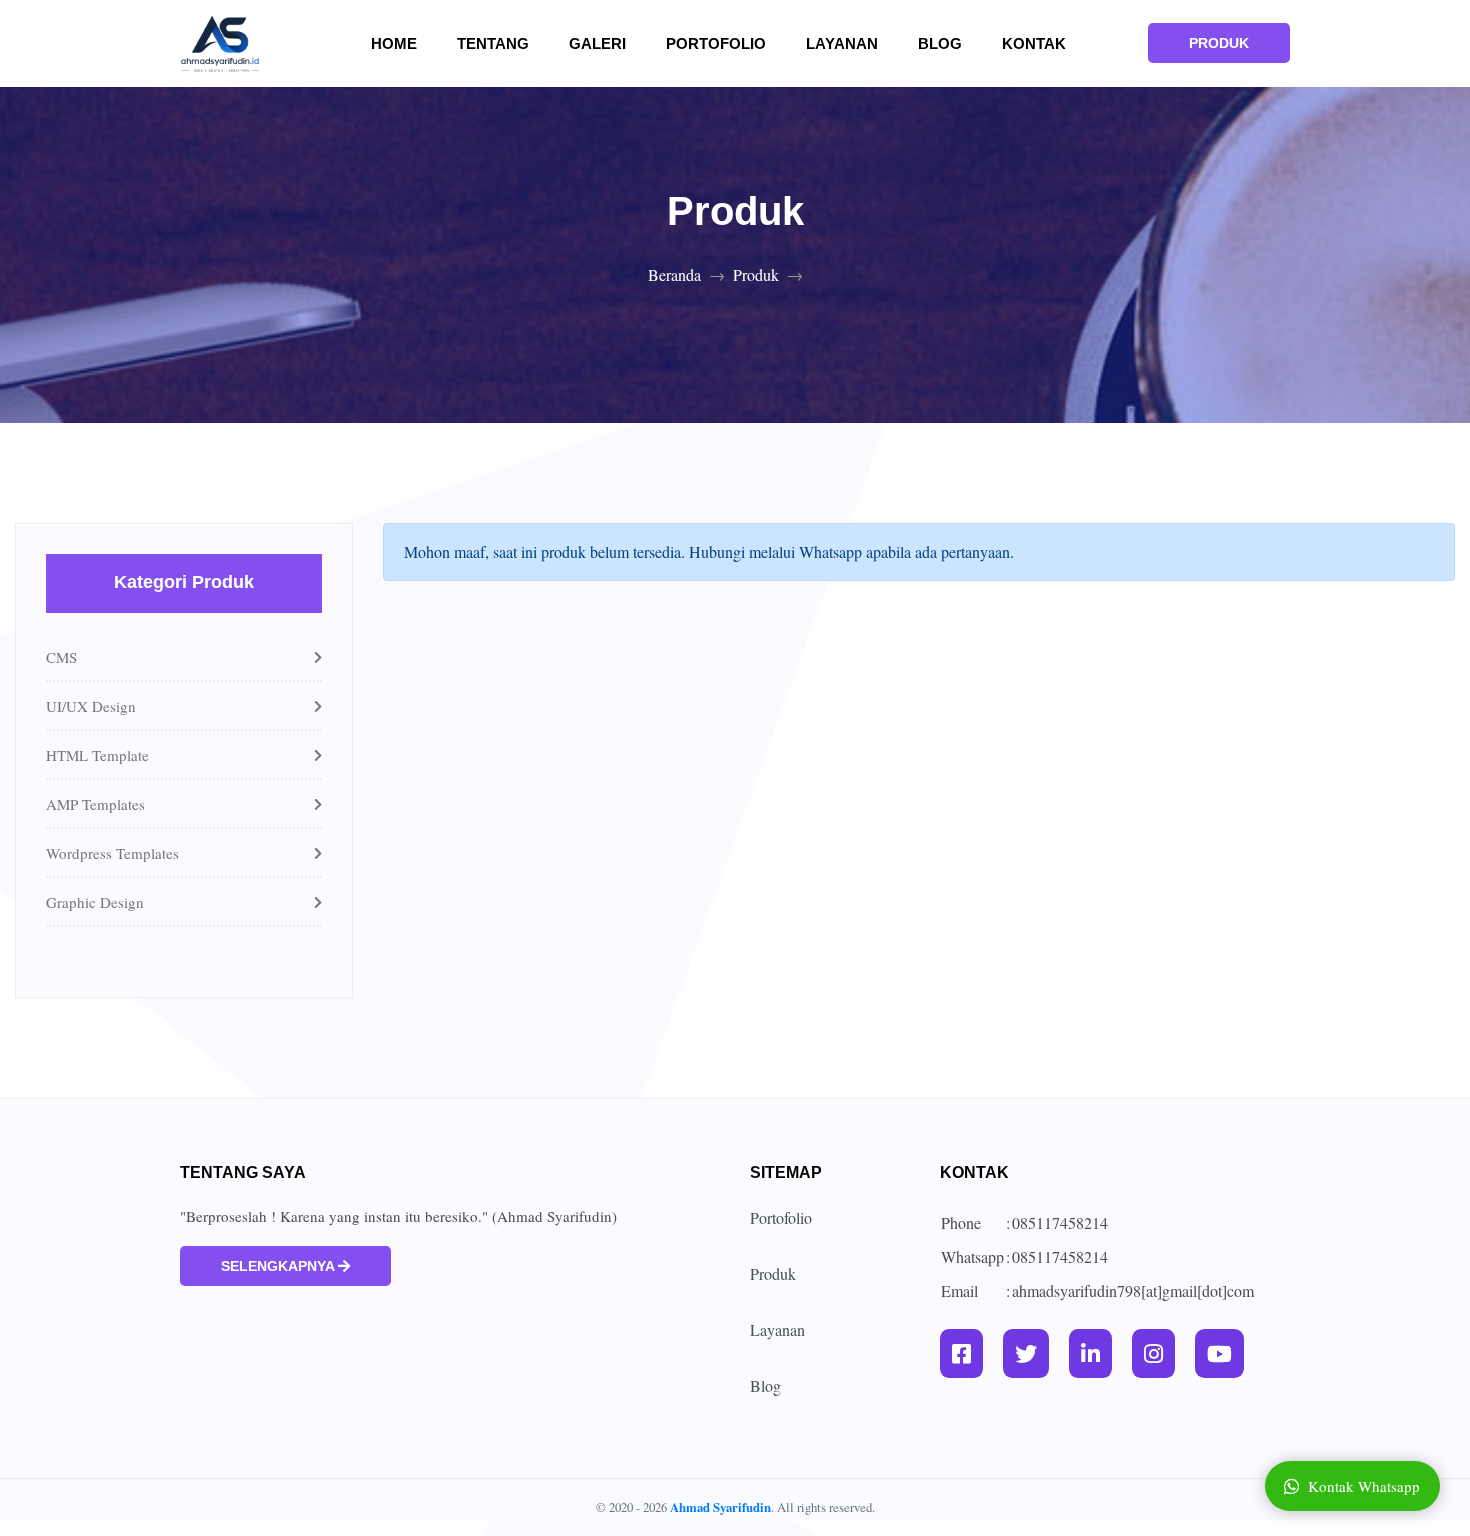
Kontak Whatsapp (1364, 1486)
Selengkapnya (279, 1266)
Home (406, 43)
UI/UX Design (91, 706)
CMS (61, 657)
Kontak (1034, 43)
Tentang (505, 43)
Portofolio (716, 43)
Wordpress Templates (112, 853)
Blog (940, 43)
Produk (756, 274)
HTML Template (97, 755)
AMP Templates (95, 804)
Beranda (674, 274)
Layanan (842, 43)
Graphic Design (95, 902)
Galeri (609, 43)
